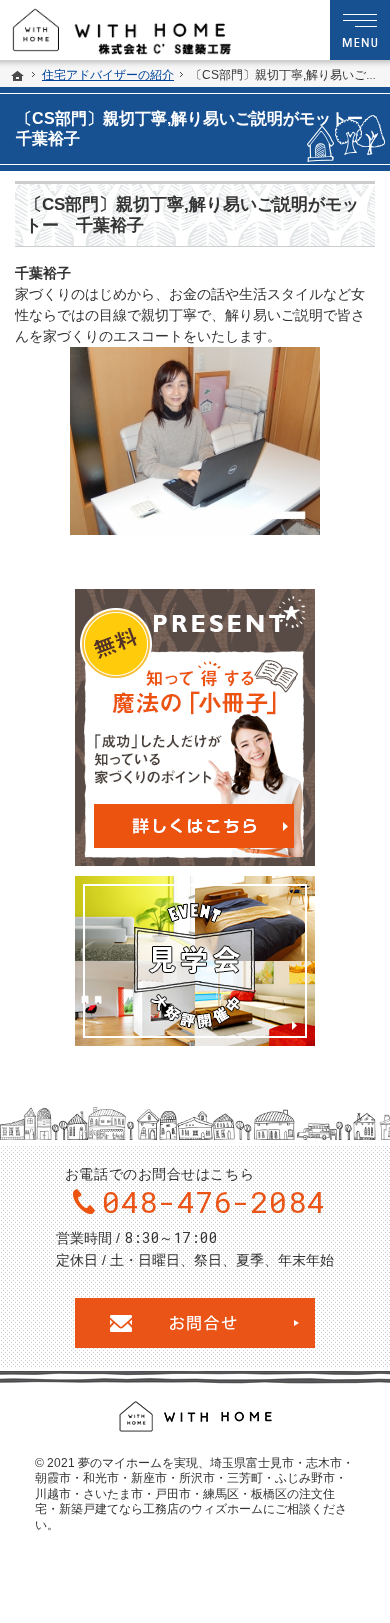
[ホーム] (18, 76)
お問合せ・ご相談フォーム (195, 1323)
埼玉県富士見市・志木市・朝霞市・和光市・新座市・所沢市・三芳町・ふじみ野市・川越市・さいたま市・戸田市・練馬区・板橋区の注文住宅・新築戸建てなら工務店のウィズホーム (194, 1486)
